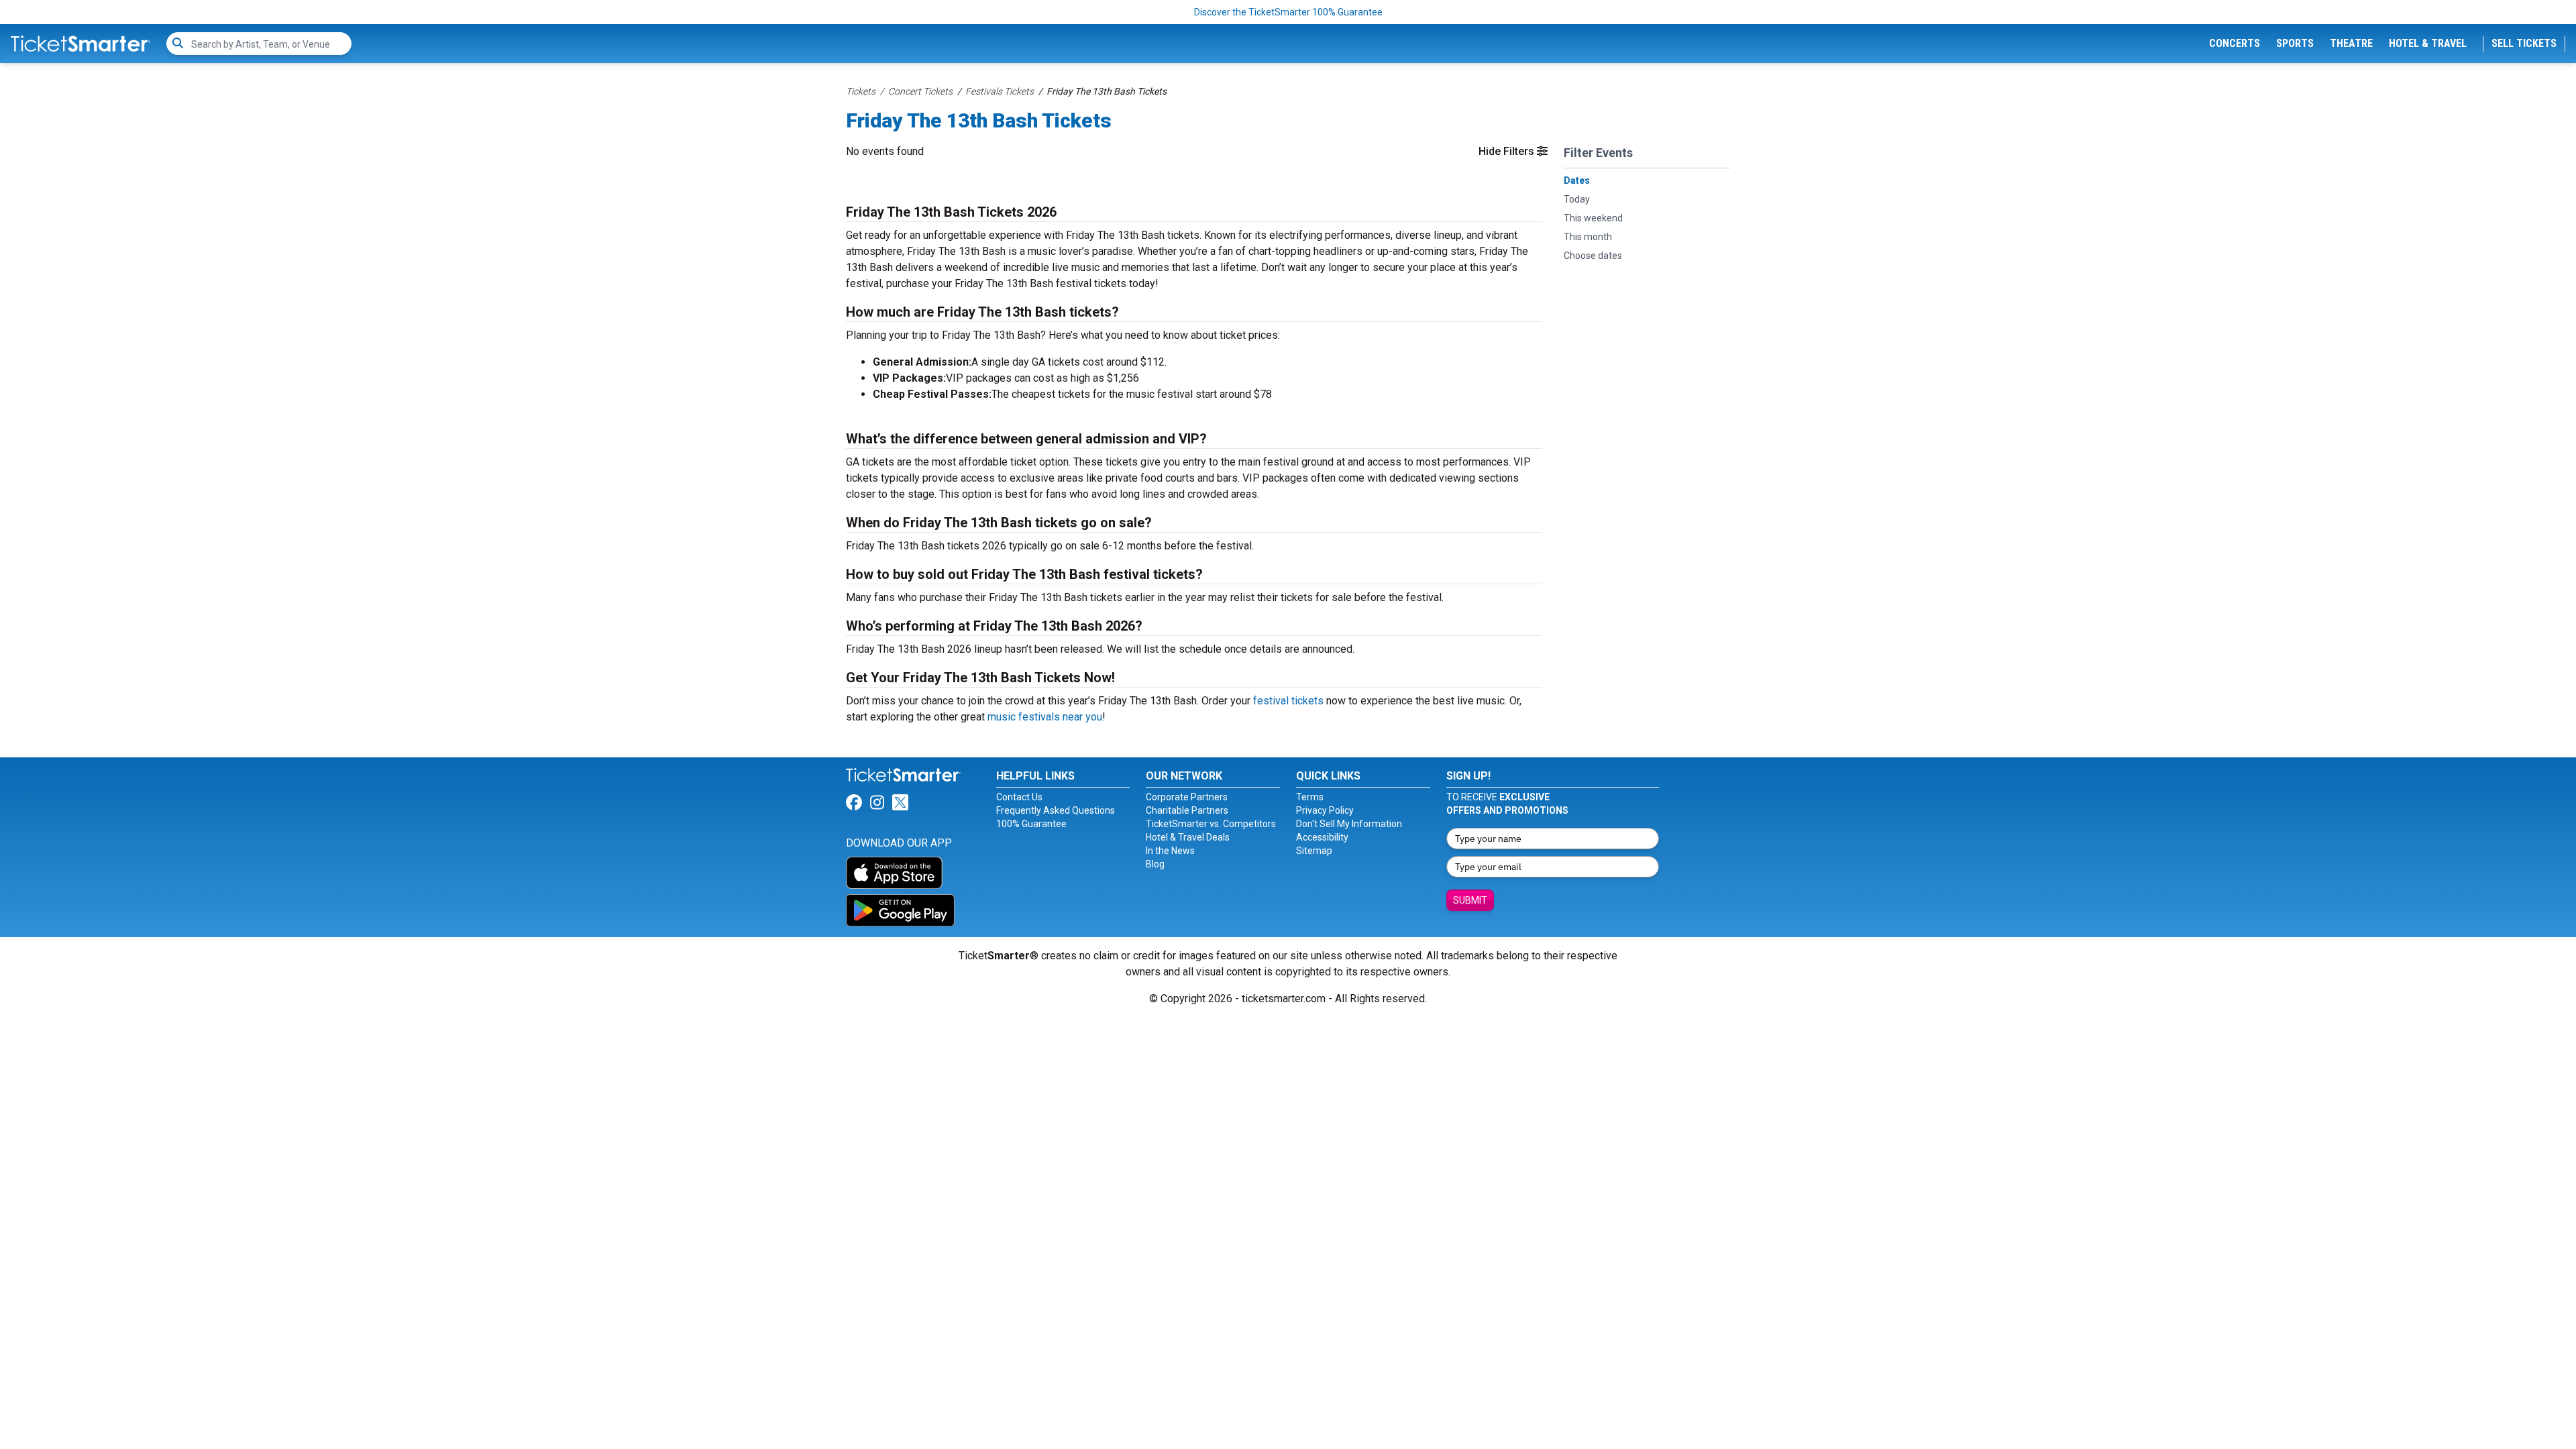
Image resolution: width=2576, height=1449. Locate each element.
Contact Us (1019, 797)
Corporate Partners (1187, 797)
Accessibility (1322, 837)
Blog (1155, 864)
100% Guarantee (1031, 824)
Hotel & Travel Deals (1188, 837)
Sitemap (1314, 851)
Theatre (2351, 43)
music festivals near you (1045, 717)
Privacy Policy (1325, 810)
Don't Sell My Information (1349, 824)
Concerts (2235, 43)
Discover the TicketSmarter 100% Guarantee (1288, 12)
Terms (1310, 797)
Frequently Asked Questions (1056, 810)
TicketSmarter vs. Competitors (1211, 824)
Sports (2295, 43)
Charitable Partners (1187, 810)
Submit (1470, 900)
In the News (1170, 851)
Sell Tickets (2524, 43)
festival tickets (1288, 701)
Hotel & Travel (2428, 43)
